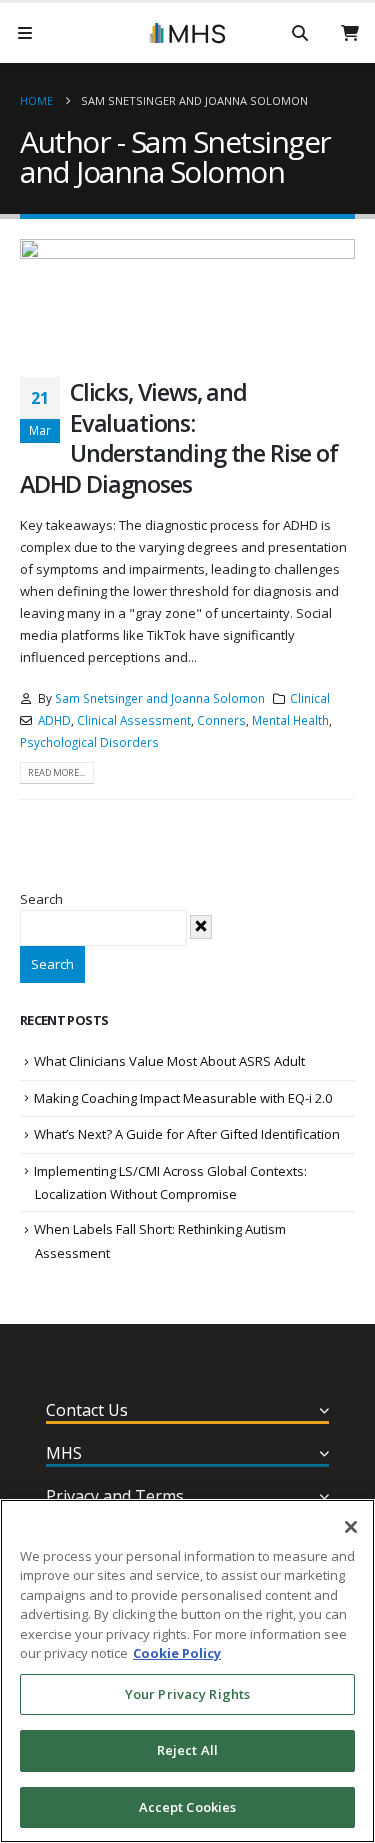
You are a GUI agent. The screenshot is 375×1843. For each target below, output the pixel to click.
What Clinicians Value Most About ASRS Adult (169, 1061)
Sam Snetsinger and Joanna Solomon (194, 100)
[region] (187, 1671)
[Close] (351, 1527)
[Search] (300, 33)
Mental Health (290, 720)
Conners (221, 720)
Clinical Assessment (134, 720)
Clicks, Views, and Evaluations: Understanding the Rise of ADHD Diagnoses (179, 437)
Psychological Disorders (89, 742)
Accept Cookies (188, 1807)
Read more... (56, 772)
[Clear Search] (201, 927)
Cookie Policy (177, 1653)
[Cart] (350, 33)
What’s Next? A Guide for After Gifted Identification (187, 1134)
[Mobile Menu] (25, 33)
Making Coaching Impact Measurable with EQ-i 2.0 (183, 1098)
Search (41, 899)
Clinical (310, 698)
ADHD (54, 720)
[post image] (187, 293)
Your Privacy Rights (187, 1694)
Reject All (187, 1750)
